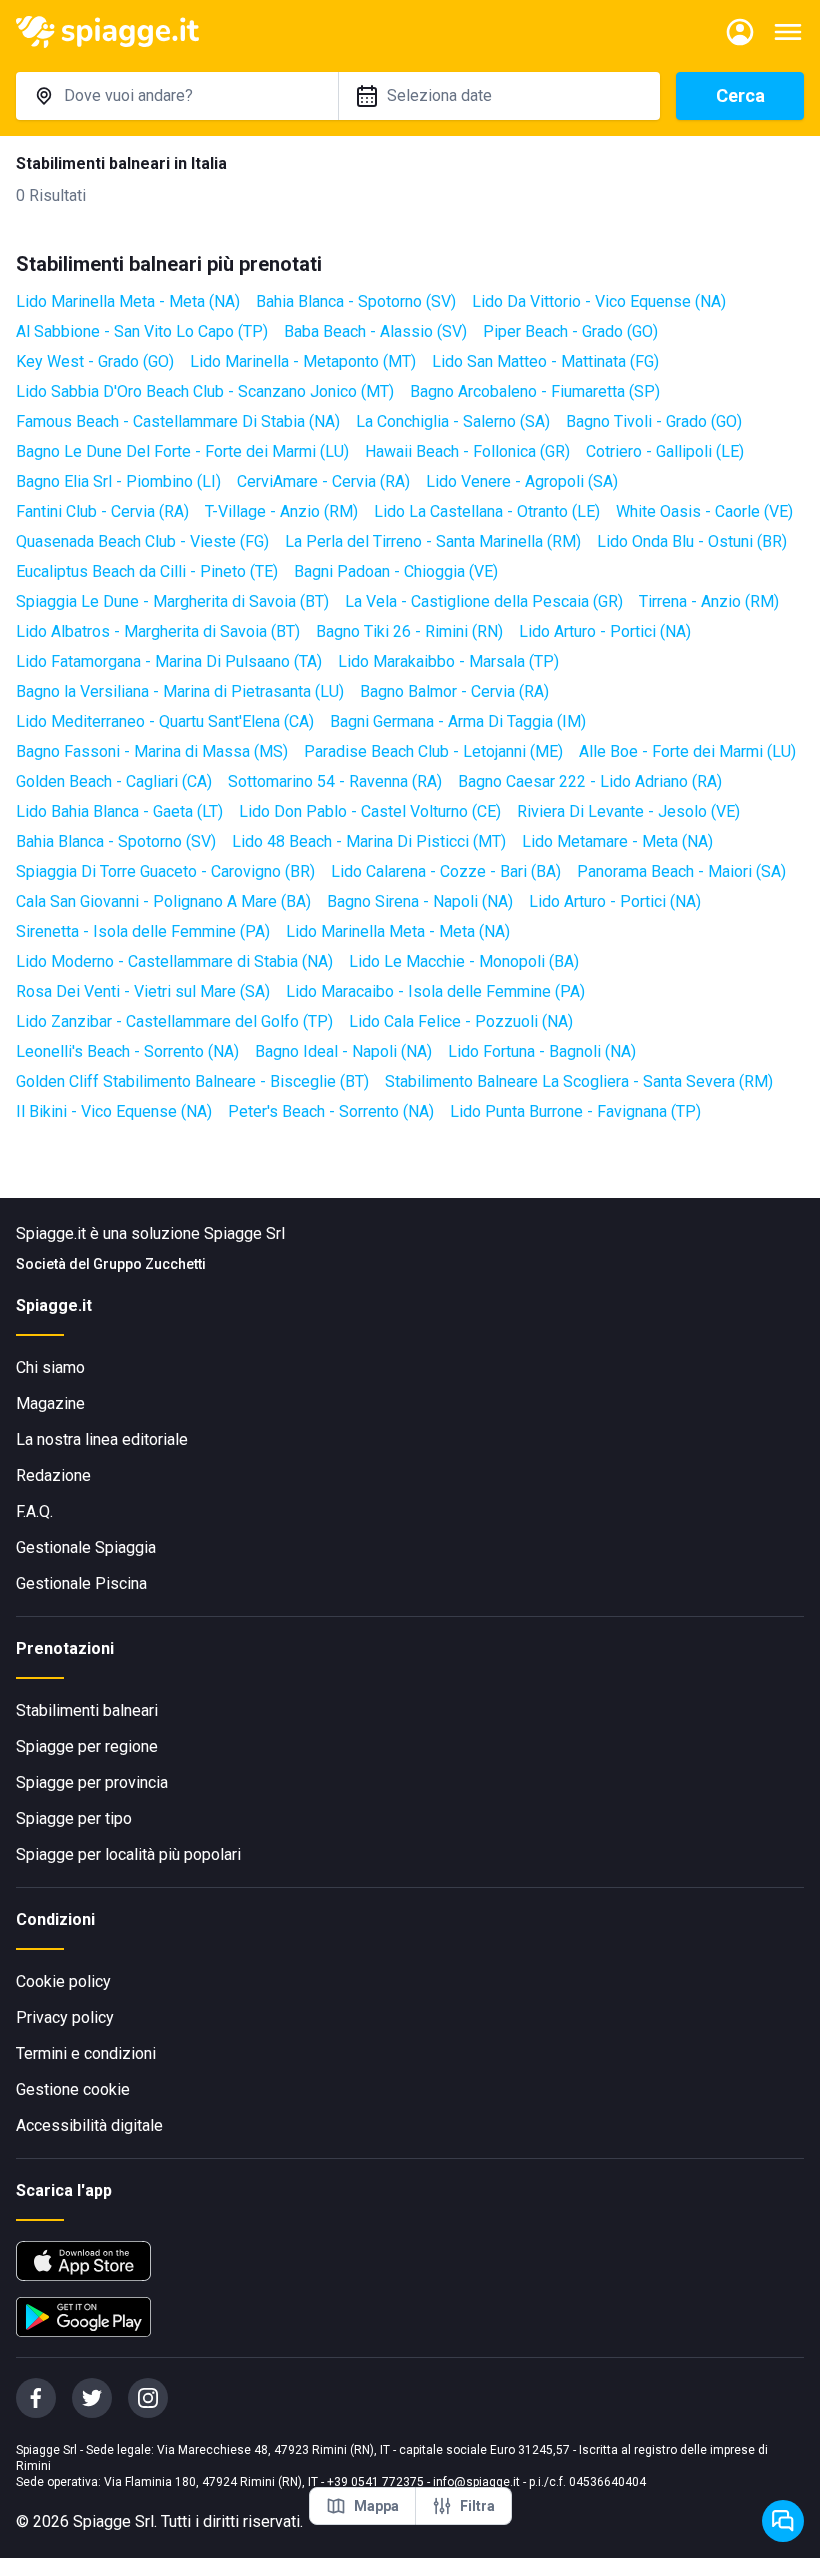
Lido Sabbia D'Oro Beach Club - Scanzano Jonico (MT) (205, 391)
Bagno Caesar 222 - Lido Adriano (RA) (590, 781)
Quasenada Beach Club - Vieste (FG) (142, 541)
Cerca (740, 95)
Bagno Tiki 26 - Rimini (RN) (409, 631)
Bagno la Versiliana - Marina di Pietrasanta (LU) (180, 691)
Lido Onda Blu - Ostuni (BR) (692, 541)
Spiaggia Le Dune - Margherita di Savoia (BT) (172, 601)
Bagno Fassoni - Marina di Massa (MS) (152, 751)
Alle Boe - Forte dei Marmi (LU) (687, 751)
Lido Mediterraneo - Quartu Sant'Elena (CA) (165, 721)
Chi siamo (50, 1367)
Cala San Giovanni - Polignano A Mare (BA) (163, 901)
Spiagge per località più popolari (128, 1854)
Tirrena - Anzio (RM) (709, 601)
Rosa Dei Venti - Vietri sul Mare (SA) (143, 991)
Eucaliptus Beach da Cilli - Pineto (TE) (147, 571)
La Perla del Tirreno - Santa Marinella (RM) (433, 541)
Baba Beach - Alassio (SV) (375, 331)
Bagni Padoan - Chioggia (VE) (396, 571)
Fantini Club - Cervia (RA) (102, 511)
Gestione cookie (73, 2089)
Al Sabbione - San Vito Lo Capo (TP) (142, 331)
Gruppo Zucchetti (149, 1264)
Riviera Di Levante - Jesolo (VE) (628, 811)
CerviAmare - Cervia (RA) (323, 481)
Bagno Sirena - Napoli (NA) (420, 901)
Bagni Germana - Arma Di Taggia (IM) (458, 721)
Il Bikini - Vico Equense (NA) (114, 1111)
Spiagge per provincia (92, 1782)
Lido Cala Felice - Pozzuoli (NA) (461, 1021)
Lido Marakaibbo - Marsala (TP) (448, 661)
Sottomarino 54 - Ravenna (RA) (335, 781)
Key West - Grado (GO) (95, 361)
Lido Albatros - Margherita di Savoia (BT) (158, 631)
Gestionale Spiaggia (86, 1547)
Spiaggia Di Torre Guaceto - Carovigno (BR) (165, 871)
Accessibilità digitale (89, 2125)
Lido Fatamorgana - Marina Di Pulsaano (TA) (169, 661)
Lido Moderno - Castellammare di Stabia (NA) (174, 961)
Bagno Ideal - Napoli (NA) (343, 1051)
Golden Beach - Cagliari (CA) (114, 781)
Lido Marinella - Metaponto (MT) (303, 361)
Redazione (53, 1475)
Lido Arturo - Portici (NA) (605, 631)
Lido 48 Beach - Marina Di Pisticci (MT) (369, 841)
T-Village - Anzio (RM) (281, 511)
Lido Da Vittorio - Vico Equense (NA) (599, 301)
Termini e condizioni (86, 2053)
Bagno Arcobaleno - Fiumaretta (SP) (535, 391)
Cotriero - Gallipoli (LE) (665, 451)
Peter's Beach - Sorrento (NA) (331, 1111)
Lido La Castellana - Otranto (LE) (487, 511)
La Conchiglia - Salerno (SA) (453, 421)
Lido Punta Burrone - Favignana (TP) (575, 1111)
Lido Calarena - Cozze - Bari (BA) (446, 871)
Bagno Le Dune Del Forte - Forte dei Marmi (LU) (182, 451)
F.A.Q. (34, 1511)
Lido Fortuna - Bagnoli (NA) (542, 1051)
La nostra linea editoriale (102, 1439)
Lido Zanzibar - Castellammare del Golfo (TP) (174, 1021)
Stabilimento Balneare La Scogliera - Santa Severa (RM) (579, 1081)
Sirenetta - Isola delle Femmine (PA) (143, 931)
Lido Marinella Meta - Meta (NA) (128, 301)
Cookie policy (63, 1981)
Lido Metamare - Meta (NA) (617, 841)
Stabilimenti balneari (87, 1710)
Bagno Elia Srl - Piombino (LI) (118, 481)
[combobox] (177, 96)
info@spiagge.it (476, 2482)
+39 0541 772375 (375, 2482)
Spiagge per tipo (74, 1818)
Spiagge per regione (87, 1746)
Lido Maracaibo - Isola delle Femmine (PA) (435, 991)
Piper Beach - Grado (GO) (570, 331)
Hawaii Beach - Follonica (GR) (467, 451)
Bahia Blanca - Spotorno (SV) (356, 301)
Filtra (477, 2506)
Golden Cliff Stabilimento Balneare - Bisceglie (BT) (192, 1081)
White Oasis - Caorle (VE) (704, 511)
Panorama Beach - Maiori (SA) (681, 871)
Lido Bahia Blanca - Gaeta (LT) (119, 811)
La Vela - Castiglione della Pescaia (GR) (484, 601)
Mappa (376, 2506)
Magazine (50, 1403)
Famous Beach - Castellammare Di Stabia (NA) (178, 421)
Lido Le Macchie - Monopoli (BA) (464, 961)
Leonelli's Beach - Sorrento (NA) (127, 1051)
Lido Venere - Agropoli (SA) (522, 481)
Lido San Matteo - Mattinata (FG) (545, 361)
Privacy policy (65, 2017)
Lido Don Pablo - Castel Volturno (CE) (370, 811)
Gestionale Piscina (81, 1583)
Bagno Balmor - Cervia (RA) (454, 691)
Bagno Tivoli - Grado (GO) (654, 421)
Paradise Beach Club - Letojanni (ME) (433, 751)
